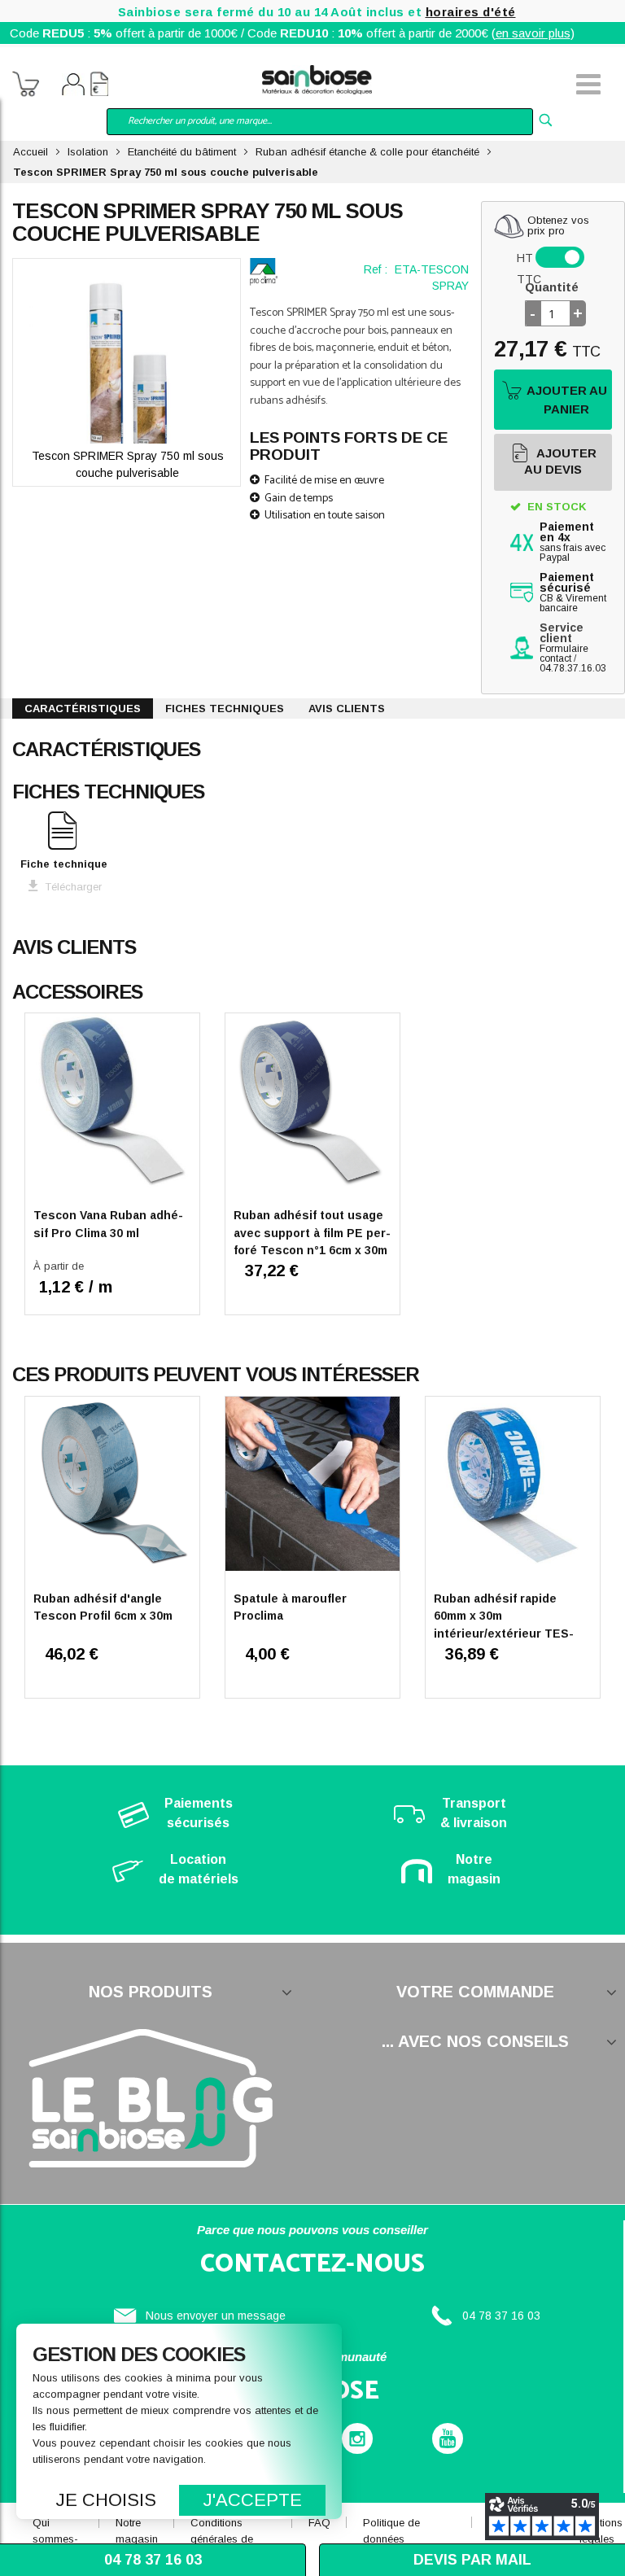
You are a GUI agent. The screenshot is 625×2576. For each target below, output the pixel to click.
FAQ (319, 2523)
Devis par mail (472, 2560)
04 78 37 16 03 (501, 2316)
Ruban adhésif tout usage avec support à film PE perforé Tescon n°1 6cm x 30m (312, 1233)
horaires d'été (471, 12)
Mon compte (73, 86)
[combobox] (320, 122)
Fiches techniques (225, 709)
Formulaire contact (564, 654)
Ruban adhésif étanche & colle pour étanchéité (367, 152)
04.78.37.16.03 (573, 668)
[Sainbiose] (317, 78)
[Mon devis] (99, 86)
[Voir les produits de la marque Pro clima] (264, 272)
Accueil (31, 152)
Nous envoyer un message (216, 2316)
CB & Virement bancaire (573, 593)
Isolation (88, 152)
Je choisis (106, 2500)
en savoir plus (533, 33)
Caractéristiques (83, 709)
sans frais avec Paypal (573, 542)
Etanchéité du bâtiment (182, 152)
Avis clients (347, 709)
